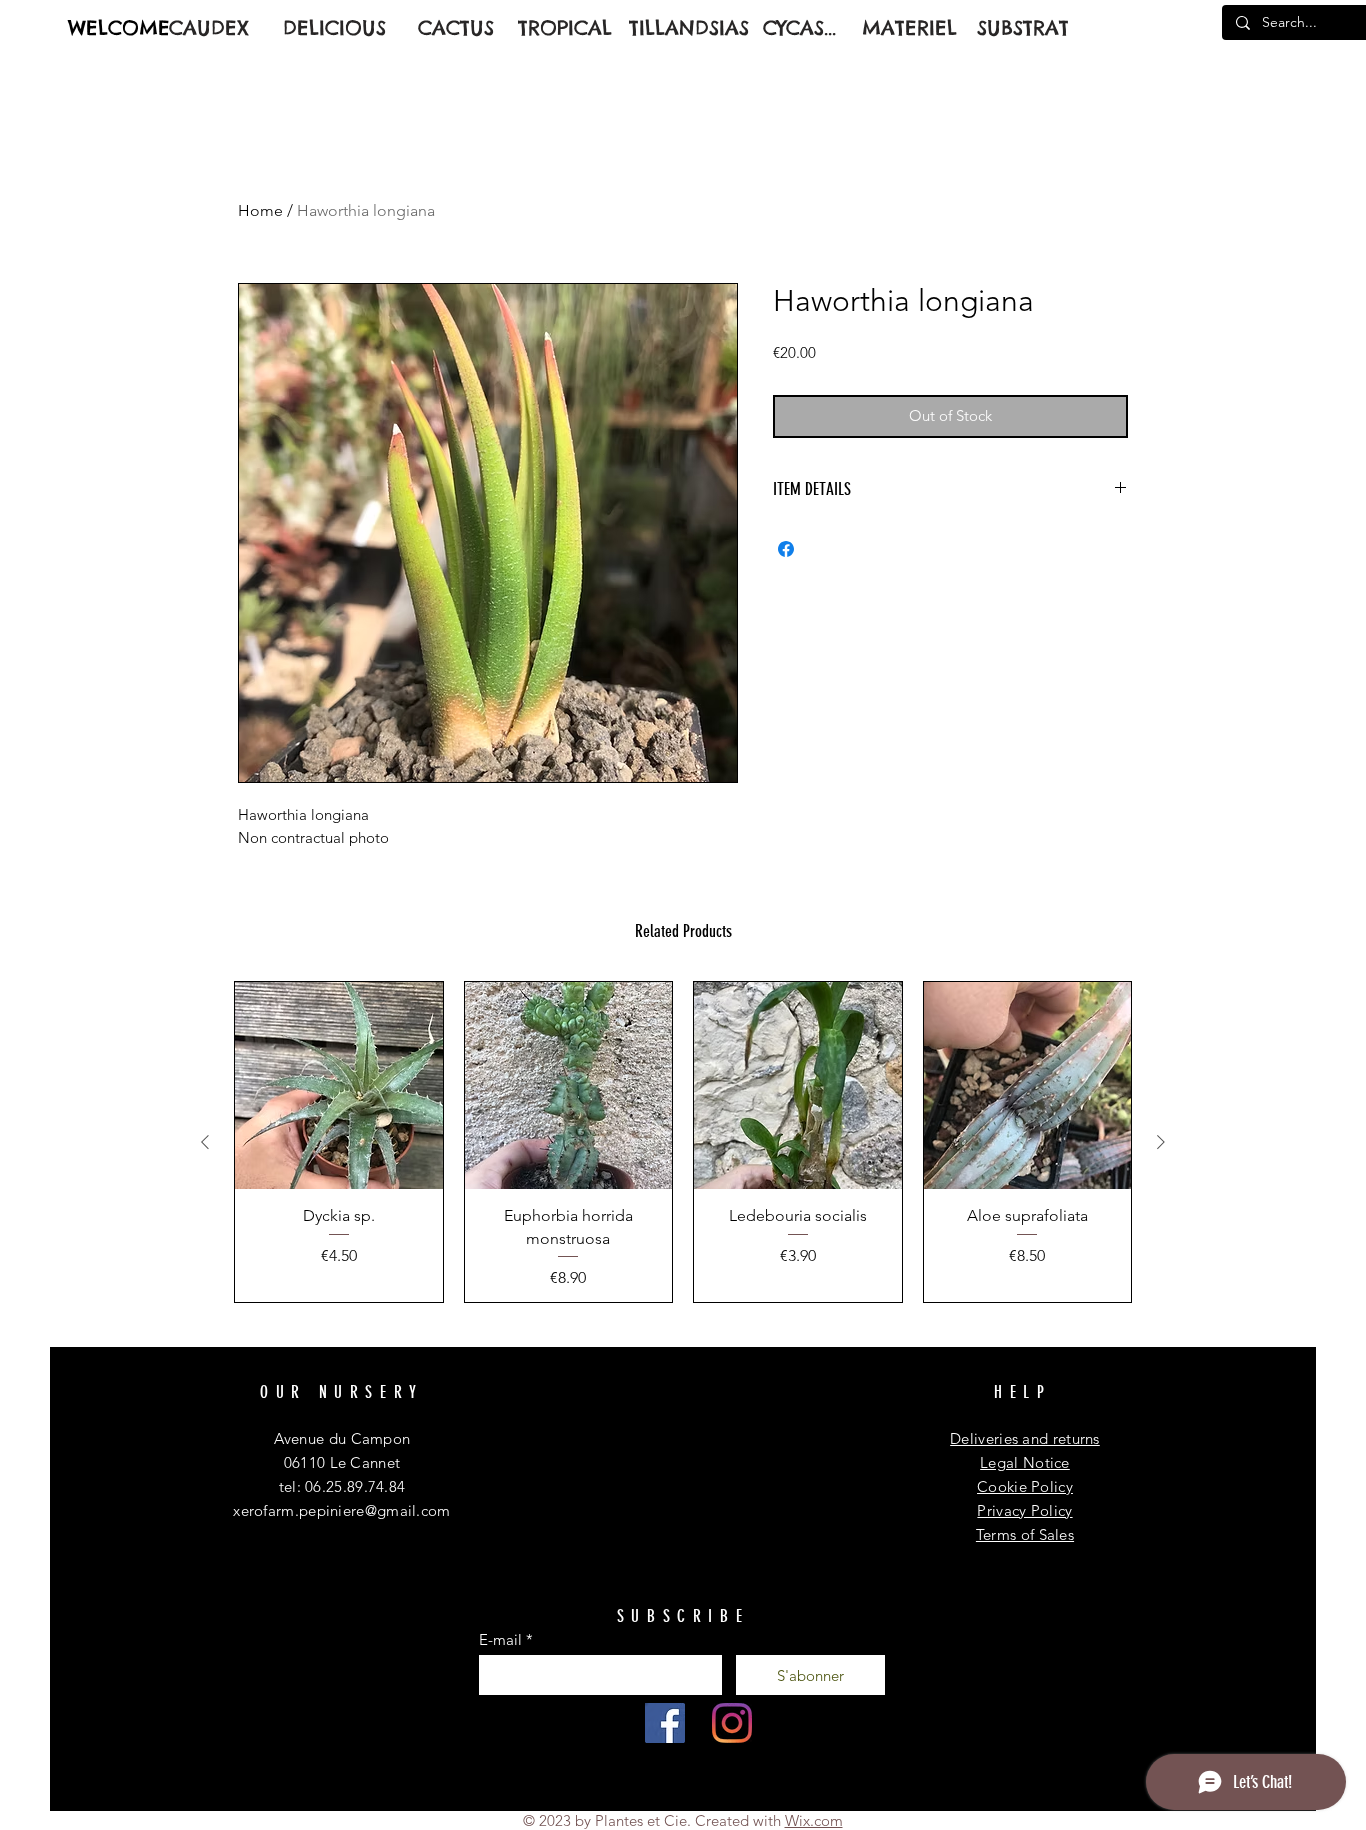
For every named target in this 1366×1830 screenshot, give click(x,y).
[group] (683, 1142)
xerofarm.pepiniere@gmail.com (341, 1510)
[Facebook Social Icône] (665, 1723)
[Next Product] (1161, 1142)
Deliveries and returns (1025, 1438)
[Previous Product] (205, 1142)
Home (260, 210)
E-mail (500, 1639)
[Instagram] (732, 1723)
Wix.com (814, 1820)
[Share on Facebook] (786, 549)
